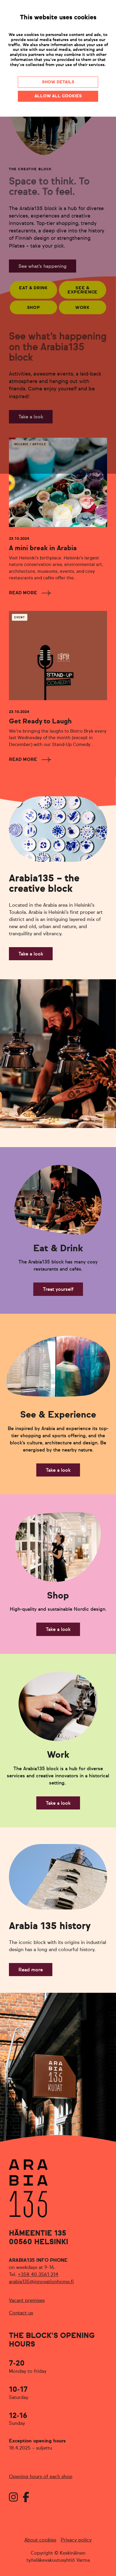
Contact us (21, 2313)
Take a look (31, 417)
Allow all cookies (58, 96)
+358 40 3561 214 (38, 2275)
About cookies (40, 2540)
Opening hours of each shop (41, 2477)
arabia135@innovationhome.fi (41, 2282)
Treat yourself (58, 1290)
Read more (23, 593)
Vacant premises (27, 2301)
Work (83, 308)
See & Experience (83, 290)
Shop (34, 308)
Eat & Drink (33, 288)
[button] (9, 1054)
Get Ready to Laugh (40, 722)
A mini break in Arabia (43, 548)
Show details (58, 82)
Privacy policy (76, 2540)
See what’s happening (43, 267)
